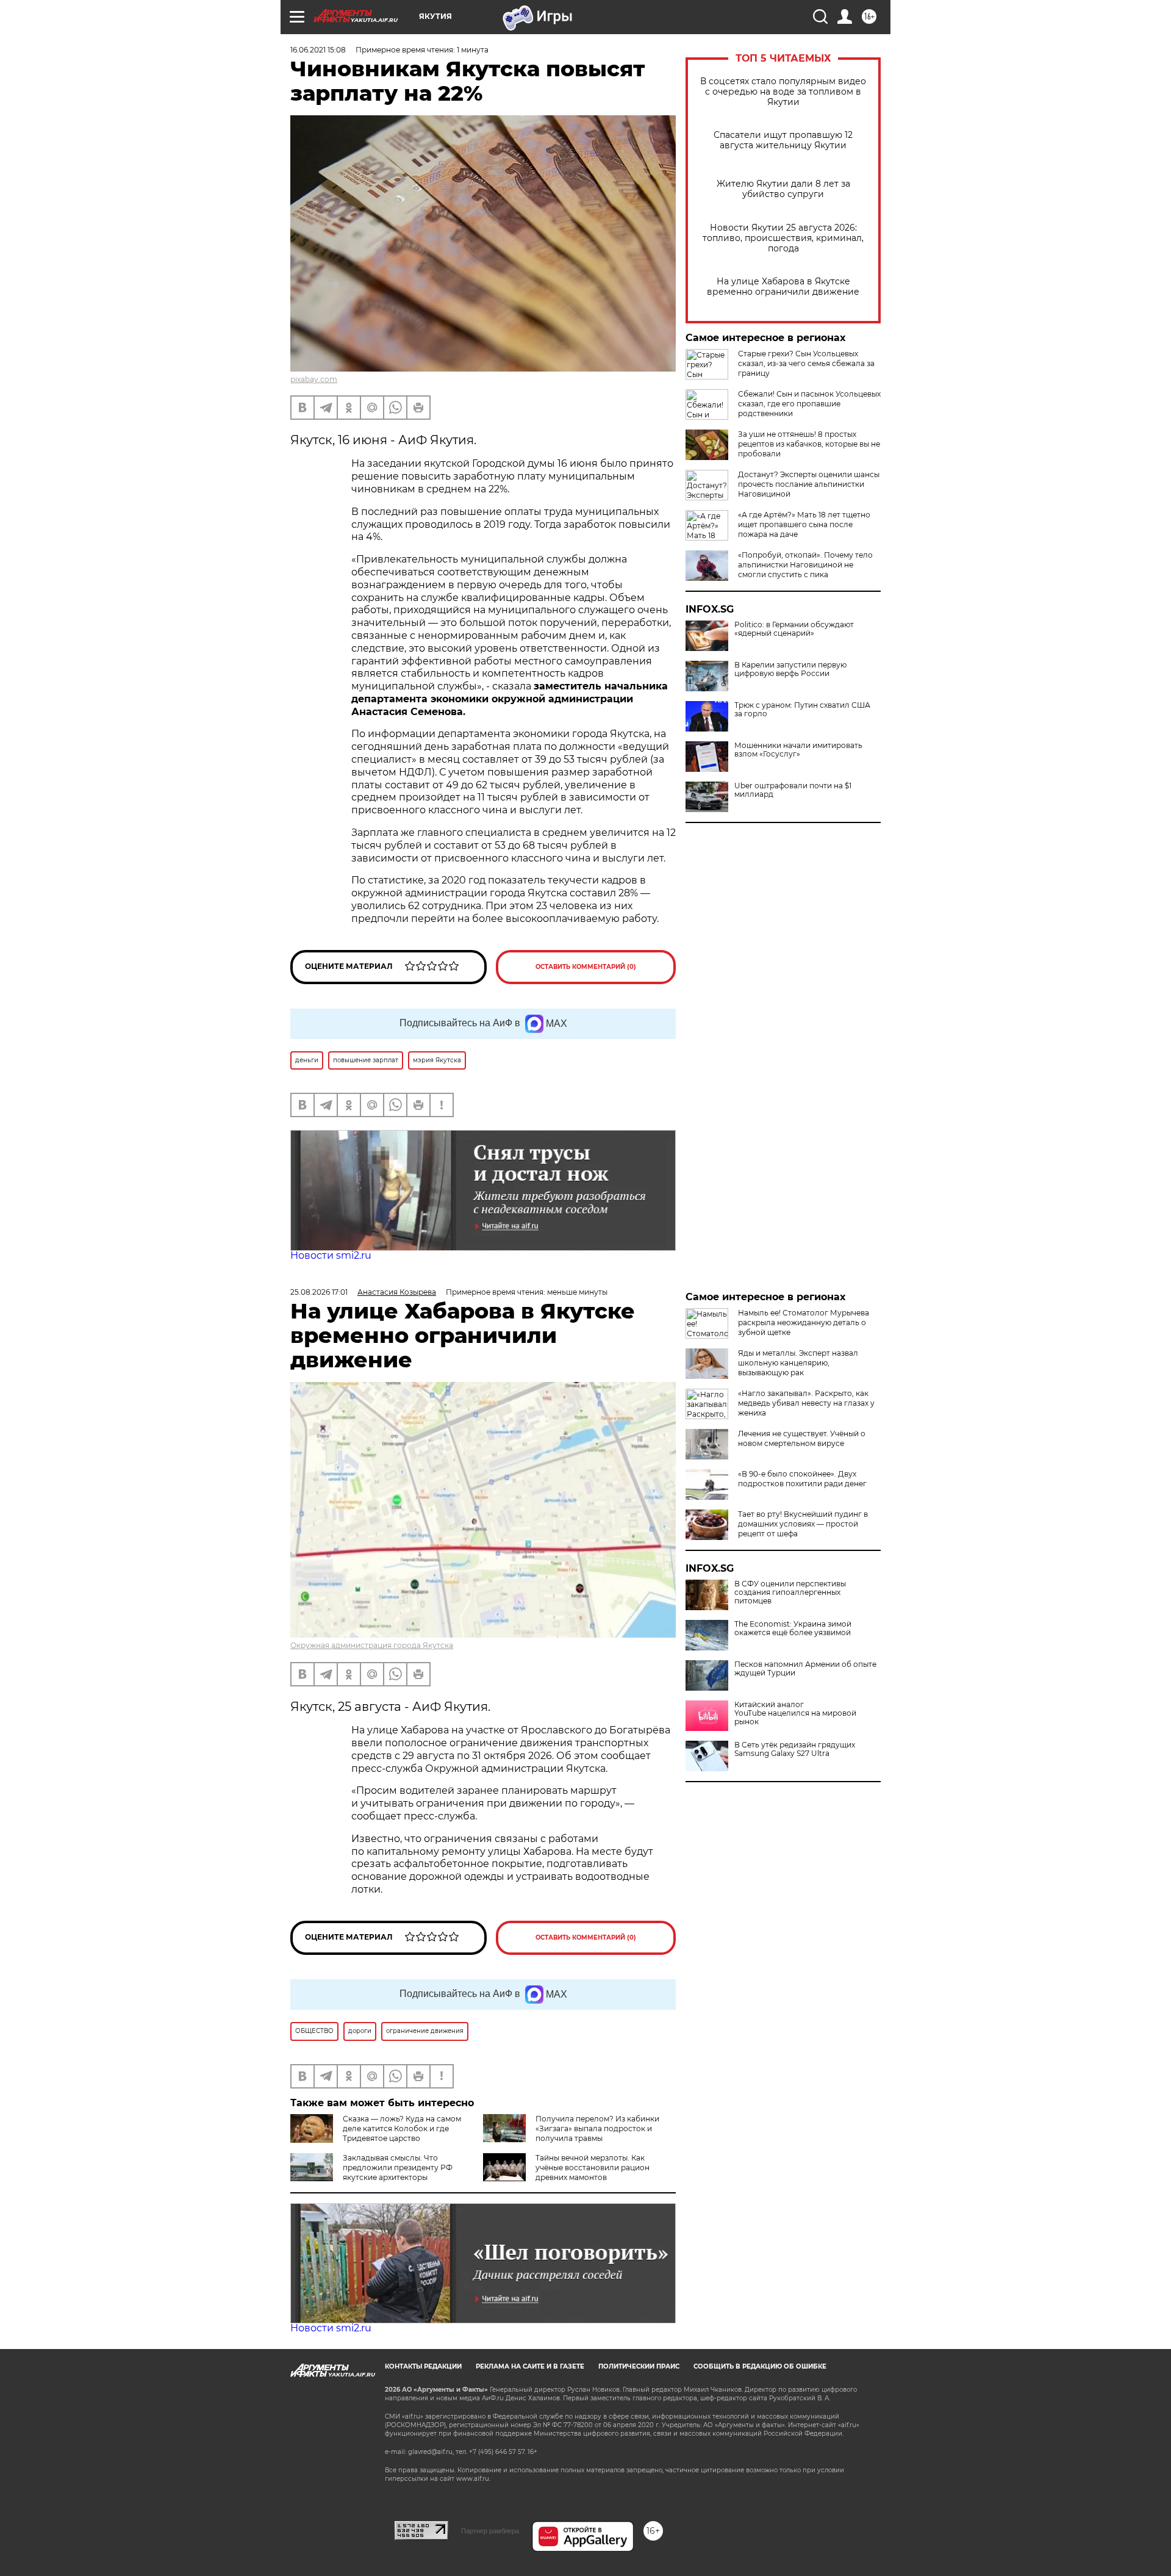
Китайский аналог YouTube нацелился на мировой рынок (795, 1713)
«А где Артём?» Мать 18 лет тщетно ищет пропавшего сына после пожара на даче (804, 524)
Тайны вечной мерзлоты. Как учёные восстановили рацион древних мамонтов (593, 2168)
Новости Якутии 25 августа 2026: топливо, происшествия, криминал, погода (783, 238)
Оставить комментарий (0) (586, 967)
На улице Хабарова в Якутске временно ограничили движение (783, 287)
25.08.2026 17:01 (319, 1292)
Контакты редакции (423, 2366)
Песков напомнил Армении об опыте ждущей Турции (805, 1669)
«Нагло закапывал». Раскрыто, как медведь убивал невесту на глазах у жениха (806, 1403)
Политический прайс (639, 2366)
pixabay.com (314, 379)
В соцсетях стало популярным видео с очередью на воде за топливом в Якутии (783, 92)
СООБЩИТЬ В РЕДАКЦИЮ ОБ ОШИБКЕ (760, 2366)
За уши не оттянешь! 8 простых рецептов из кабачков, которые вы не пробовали (809, 444)
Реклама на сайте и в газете (530, 2366)
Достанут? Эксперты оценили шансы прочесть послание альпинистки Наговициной (809, 484)
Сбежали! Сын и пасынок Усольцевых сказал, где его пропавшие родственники (809, 404)
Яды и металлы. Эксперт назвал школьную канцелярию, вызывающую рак (798, 1363)
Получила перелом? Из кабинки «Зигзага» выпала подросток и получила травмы (597, 2128)
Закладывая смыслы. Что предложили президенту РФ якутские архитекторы (398, 2168)
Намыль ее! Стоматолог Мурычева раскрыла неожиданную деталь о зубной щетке (804, 1322)
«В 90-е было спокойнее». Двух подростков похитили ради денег (802, 1479)
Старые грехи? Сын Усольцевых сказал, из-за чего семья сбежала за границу (806, 363)
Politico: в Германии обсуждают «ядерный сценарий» (794, 629)
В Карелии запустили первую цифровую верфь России (790, 669)
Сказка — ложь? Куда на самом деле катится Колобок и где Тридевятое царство (402, 2128)
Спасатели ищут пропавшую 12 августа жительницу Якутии (783, 140)
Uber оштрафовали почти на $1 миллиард (793, 790)
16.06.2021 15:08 (318, 50)
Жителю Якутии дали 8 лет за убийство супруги (783, 189)
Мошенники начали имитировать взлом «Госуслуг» (798, 750)
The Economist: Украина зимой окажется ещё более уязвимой (793, 1628)
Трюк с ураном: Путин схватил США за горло (802, 710)
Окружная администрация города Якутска (372, 1645)
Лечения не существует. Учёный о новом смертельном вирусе (802, 1438)
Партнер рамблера (490, 2531)
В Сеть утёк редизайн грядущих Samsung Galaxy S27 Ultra (795, 1749)
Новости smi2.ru (331, 1255)
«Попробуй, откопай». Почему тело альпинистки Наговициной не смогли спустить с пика (805, 565)
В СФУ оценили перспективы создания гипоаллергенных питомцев (790, 1592)
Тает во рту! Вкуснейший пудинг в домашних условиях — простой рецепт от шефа (803, 1524)
